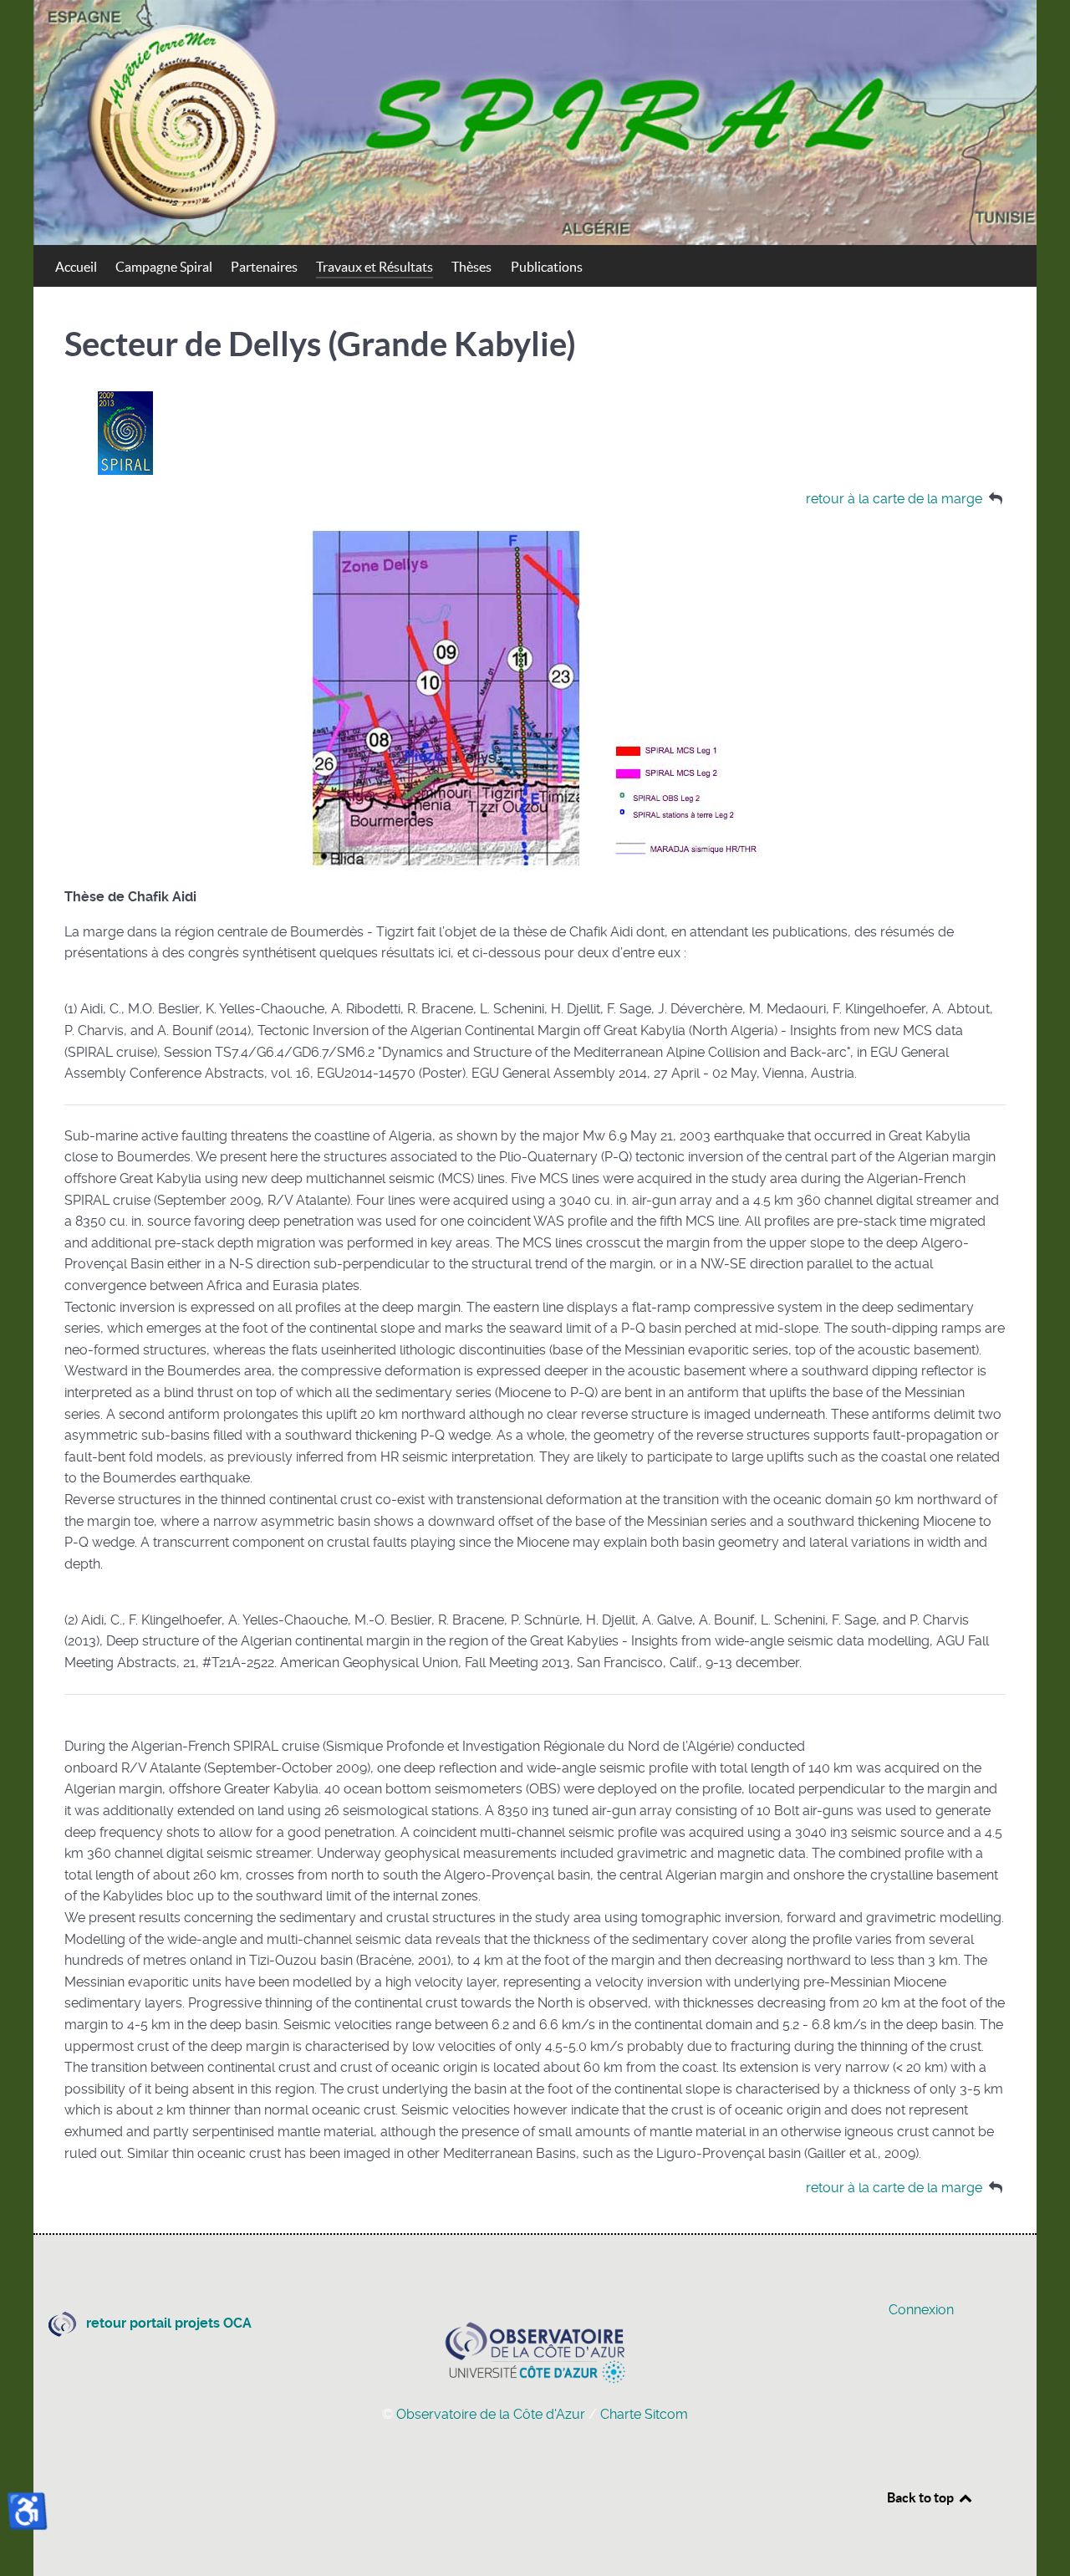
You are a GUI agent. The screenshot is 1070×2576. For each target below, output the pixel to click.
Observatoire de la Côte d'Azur (492, 2414)
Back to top (922, 2497)
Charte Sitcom (644, 2414)
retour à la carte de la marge (894, 499)
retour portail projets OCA (169, 2323)
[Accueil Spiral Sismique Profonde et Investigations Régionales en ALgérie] (535, 122)
